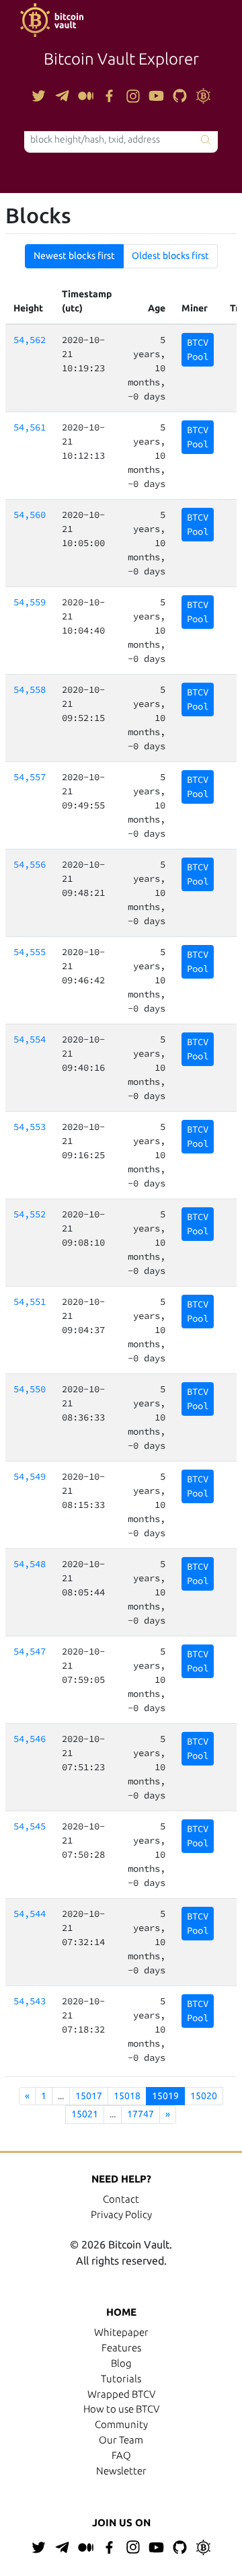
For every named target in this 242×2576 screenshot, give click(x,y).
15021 (85, 2114)
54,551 (30, 1301)
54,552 (30, 1214)
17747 (140, 2114)
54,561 (30, 427)
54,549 (30, 1476)
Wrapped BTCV (121, 2394)
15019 (165, 2096)
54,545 (30, 1826)
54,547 (30, 1651)
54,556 (30, 864)
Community (121, 2424)
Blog (121, 2363)
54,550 (30, 1389)
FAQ (121, 2455)
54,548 (30, 1564)
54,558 (30, 689)
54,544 (30, 1914)
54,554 (30, 1039)
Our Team (121, 2440)
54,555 (30, 952)
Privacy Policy (121, 2214)
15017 (89, 2096)
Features (121, 2348)
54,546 (30, 1739)
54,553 (30, 1127)
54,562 (30, 340)
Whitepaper (121, 2332)
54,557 (30, 777)
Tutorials (121, 2379)
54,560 (30, 515)
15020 (204, 2096)
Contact (121, 2199)
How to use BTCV (121, 2409)
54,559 (30, 602)
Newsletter (121, 2471)
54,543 (30, 2001)
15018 (127, 2096)
